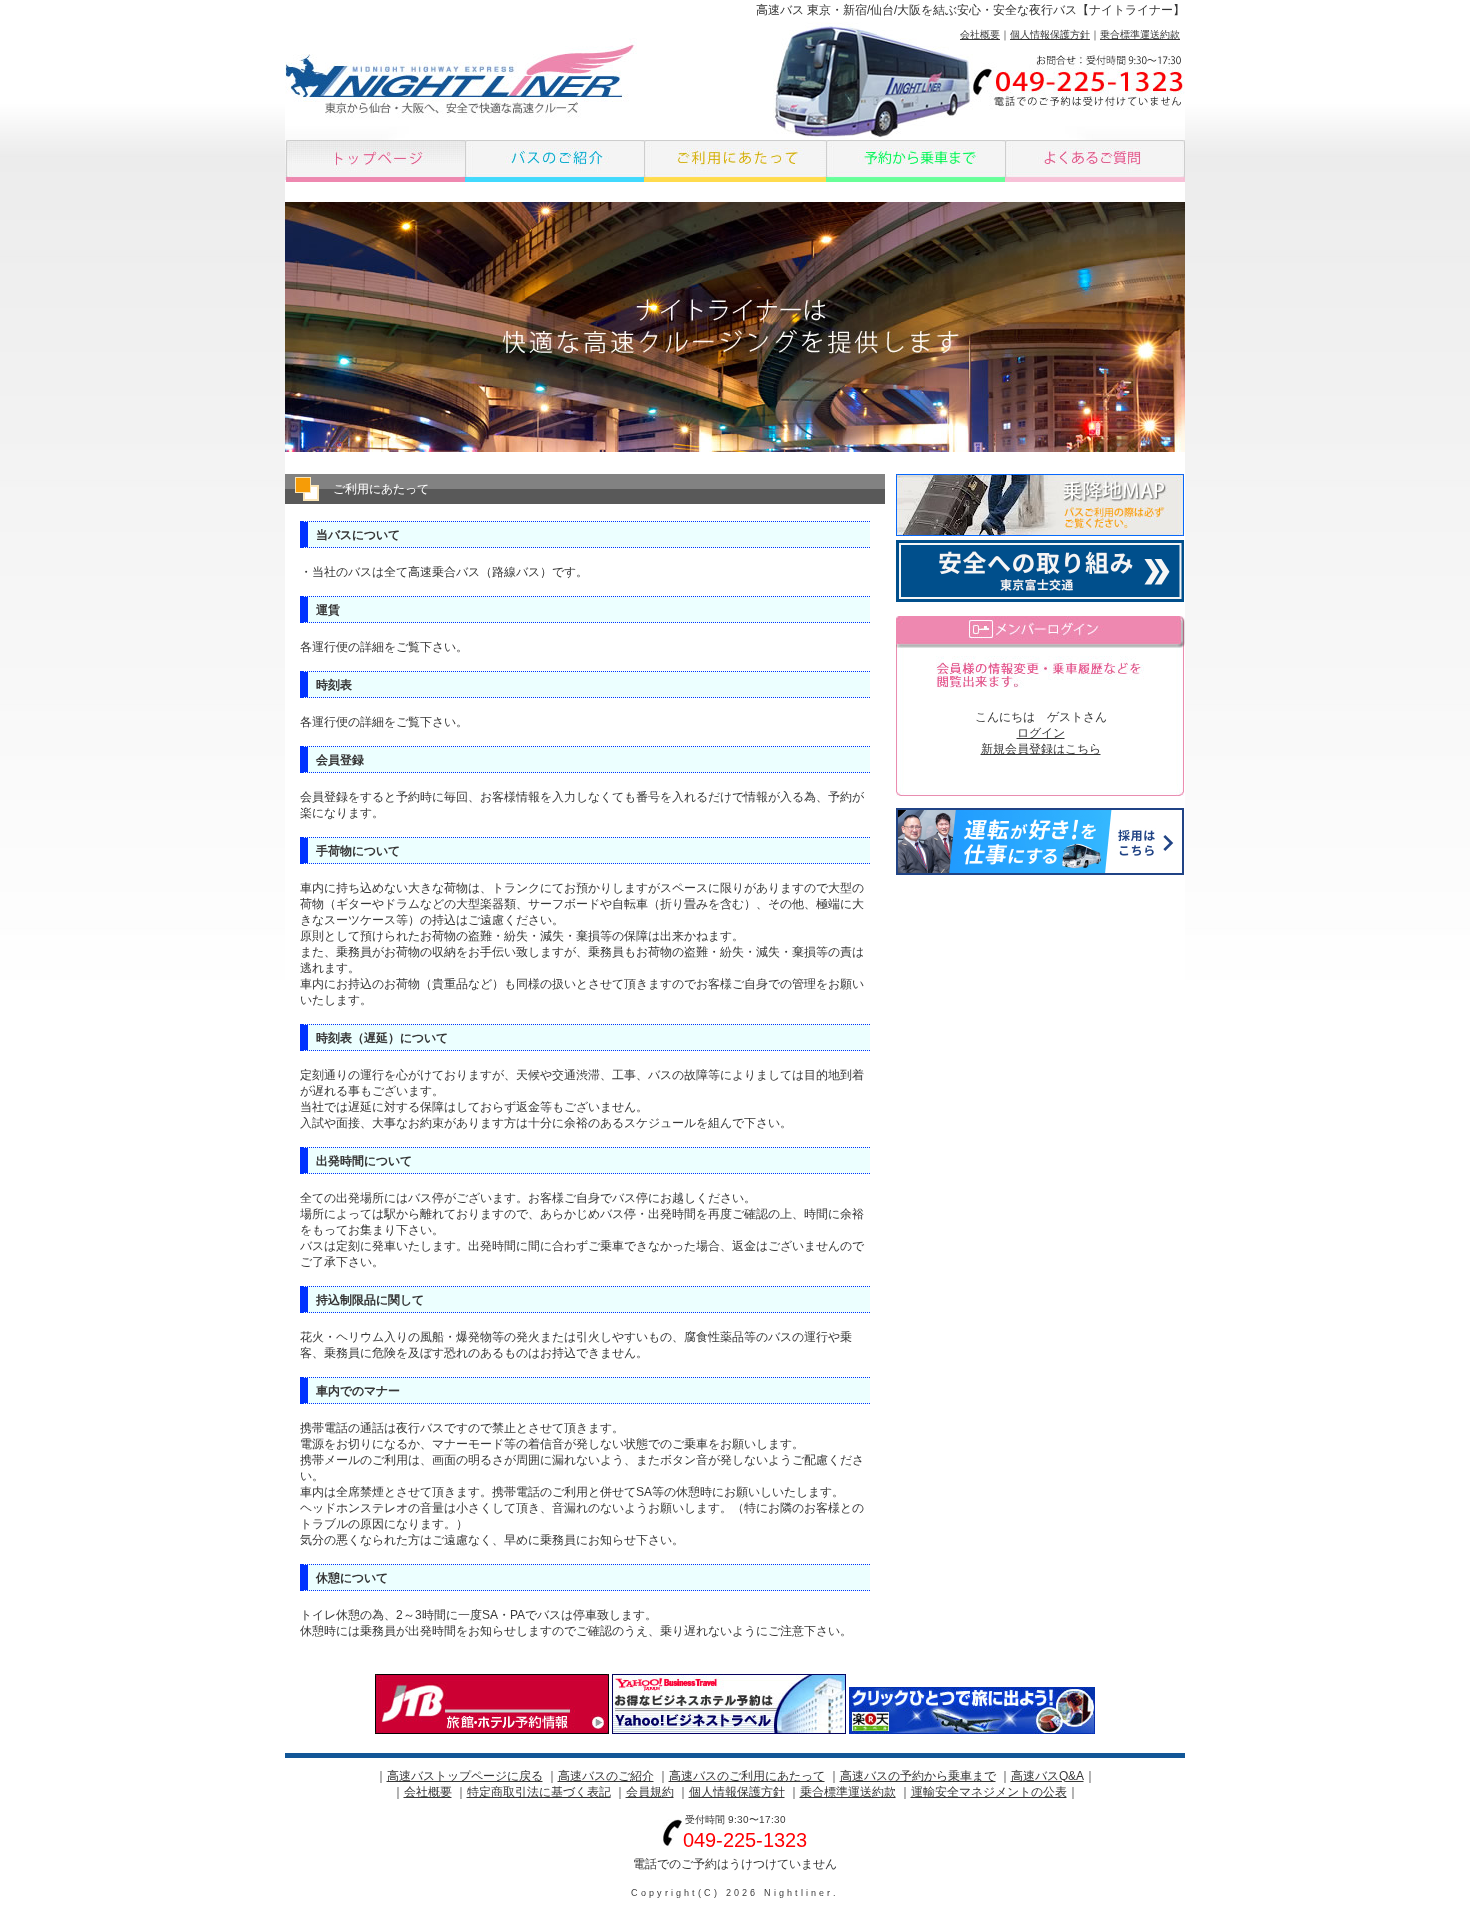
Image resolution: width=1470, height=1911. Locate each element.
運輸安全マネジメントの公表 (989, 1792)
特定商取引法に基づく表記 (539, 1792)
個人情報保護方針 (1050, 34)
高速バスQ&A (1047, 1776)
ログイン (1041, 733)
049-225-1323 (745, 1840)
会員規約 (650, 1792)
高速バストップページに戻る (465, 1776)
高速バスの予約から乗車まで (918, 1776)
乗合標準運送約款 (1140, 34)
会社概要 (980, 34)
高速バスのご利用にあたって (747, 1776)
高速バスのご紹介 (606, 1776)
